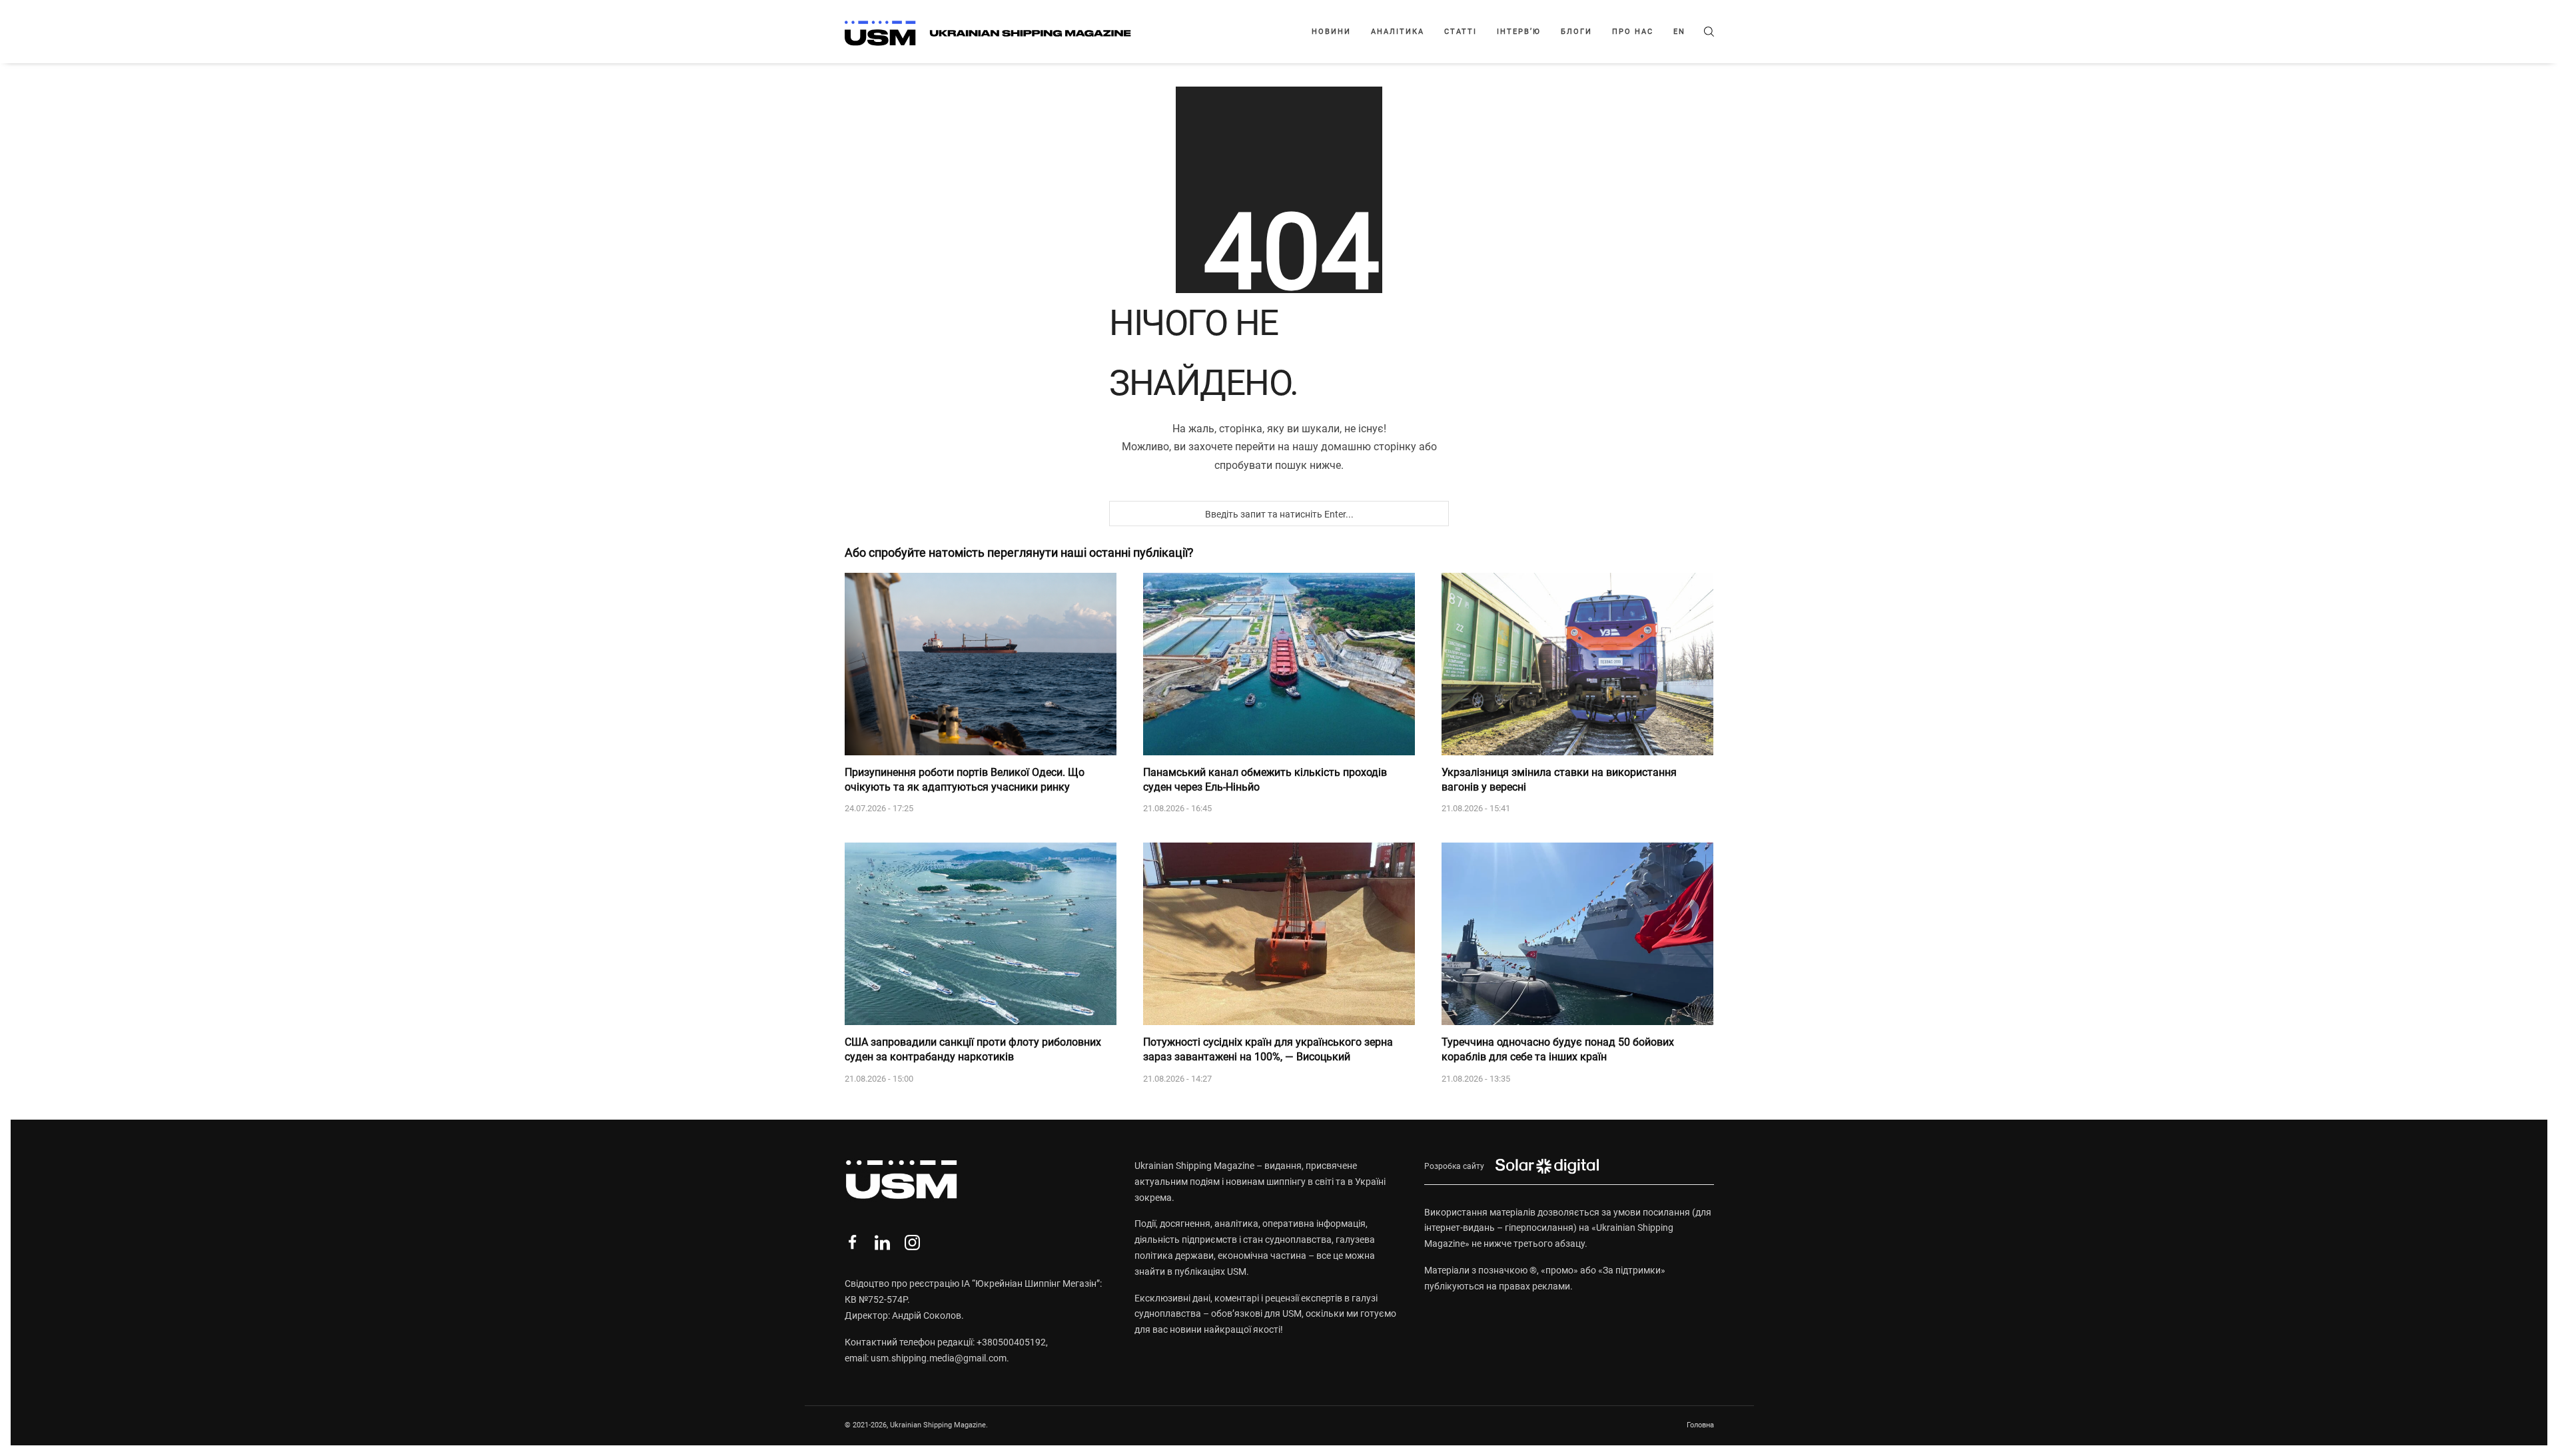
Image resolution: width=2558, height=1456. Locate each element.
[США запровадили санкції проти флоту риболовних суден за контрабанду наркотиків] (981, 934)
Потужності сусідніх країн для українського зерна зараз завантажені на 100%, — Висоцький (1268, 1049)
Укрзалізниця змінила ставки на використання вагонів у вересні (1559, 780)
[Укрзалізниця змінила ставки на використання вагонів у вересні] (1577, 664)
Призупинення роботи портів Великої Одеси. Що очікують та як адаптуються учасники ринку (965, 780)
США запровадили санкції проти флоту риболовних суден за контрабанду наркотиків (973, 1049)
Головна (1700, 1425)
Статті (1461, 32)
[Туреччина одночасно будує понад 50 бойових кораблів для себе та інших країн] (1577, 934)
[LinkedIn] (882, 1243)
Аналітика (1398, 32)
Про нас (1633, 32)
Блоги (1576, 32)
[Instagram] (912, 1243)
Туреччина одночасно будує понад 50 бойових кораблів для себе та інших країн (1558, 1049)
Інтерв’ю (1519, 32)
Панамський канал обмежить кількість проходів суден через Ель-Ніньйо (1265, 780)
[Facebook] (852, 1243)
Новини (1331, 32)
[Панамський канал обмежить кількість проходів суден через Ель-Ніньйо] (1279, 664)
